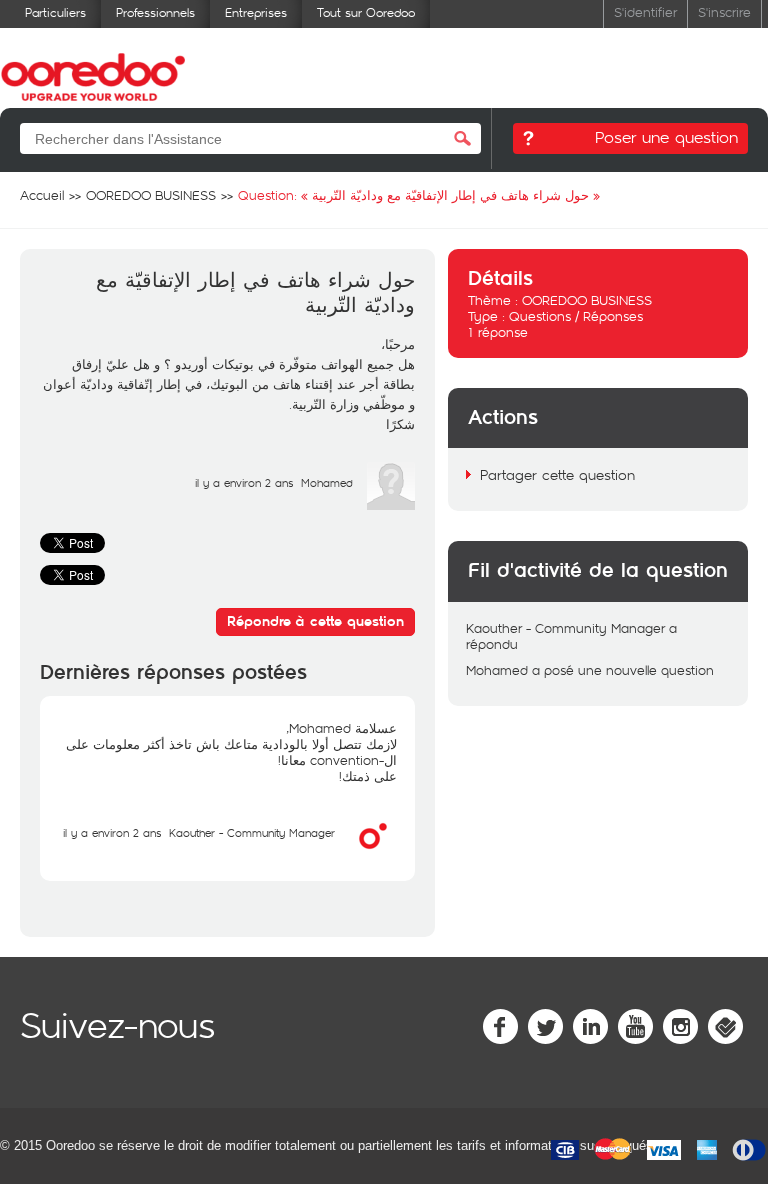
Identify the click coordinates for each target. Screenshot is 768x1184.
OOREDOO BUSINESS (587, 300)
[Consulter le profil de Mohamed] (391, 505)
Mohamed (327, 482)
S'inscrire (724, 11)
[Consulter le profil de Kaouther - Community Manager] (373, 855)
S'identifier (645, 11)
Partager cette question (557, 474)
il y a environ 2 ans (112, 832)
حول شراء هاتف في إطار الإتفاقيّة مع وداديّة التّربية (255, 293)
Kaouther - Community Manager (252, 832)
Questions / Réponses (576, 316)
